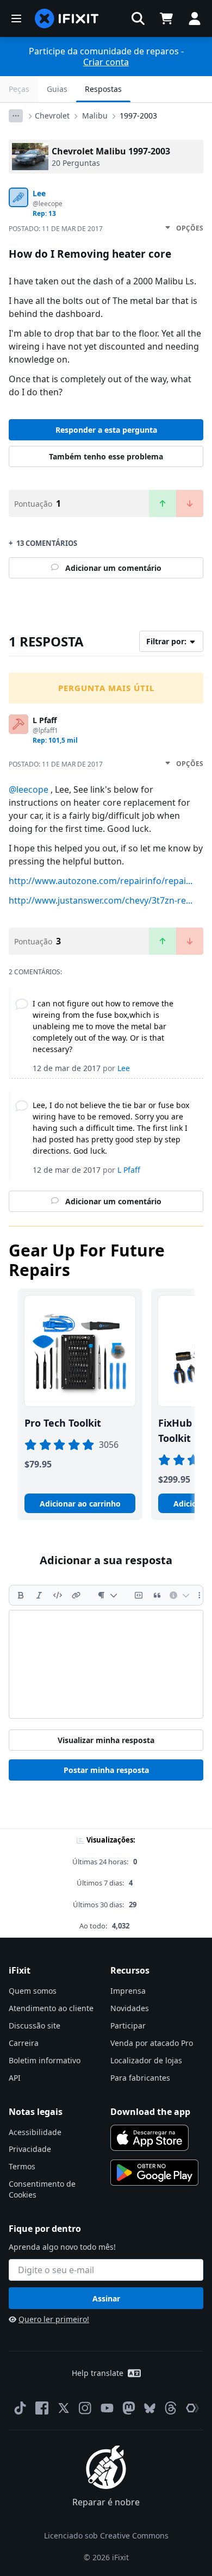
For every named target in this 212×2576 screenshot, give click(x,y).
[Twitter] (64, 2408)
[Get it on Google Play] (154, 2173)
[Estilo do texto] (107, 1595)
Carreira (24, 2043)
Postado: (56, 229)
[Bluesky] (150, 2408)
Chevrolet (52, 116)
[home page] (67, 18)
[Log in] (195, 18)
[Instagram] (85, 2408)
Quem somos (33, 1991)
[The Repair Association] (192, 2408)
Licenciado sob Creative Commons (106, 2535)
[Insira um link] (76, 1595)
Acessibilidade (35, 2132)
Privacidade (30, 2149)
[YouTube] (107, 2408)
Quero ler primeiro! (54, 2319)
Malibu (95, 116)
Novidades (130, 2008)
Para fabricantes (140, 2078)
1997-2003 (138, 116)
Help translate (98, 2373)
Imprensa (128, 1991)
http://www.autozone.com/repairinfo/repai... (101, 881)
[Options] (16, 116)
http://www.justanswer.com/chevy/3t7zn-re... (101, 900)
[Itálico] (39, 1595)
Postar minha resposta (106, 1770)
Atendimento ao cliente (51, 2008)
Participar (128, 2026)
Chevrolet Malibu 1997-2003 (111, 151)
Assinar (106, 2298)
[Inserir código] (58, 1595)
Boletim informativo (45, 2060)
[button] (138, 18)
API (15, 2078)
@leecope (29, 789)
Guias (57, 89)
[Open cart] (166, 18)
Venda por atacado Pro (152, 2043)
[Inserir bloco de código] (139, 1595)
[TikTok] (20, 2408)
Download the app (150, 2112)
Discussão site (35, 2026)
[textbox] (106, 1664)
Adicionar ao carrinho (80, 1504)
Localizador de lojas (146, 2060)
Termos (22, 2166)
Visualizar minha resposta (106, 1740)
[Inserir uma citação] (157, 1595)
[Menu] (16, 18)
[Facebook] (42, 2408)
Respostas (103, 89)
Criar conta (106, 62)
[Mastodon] (129, 2408)
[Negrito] (21, 1595)
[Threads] (171, 2408)
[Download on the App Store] (149, 2138)
